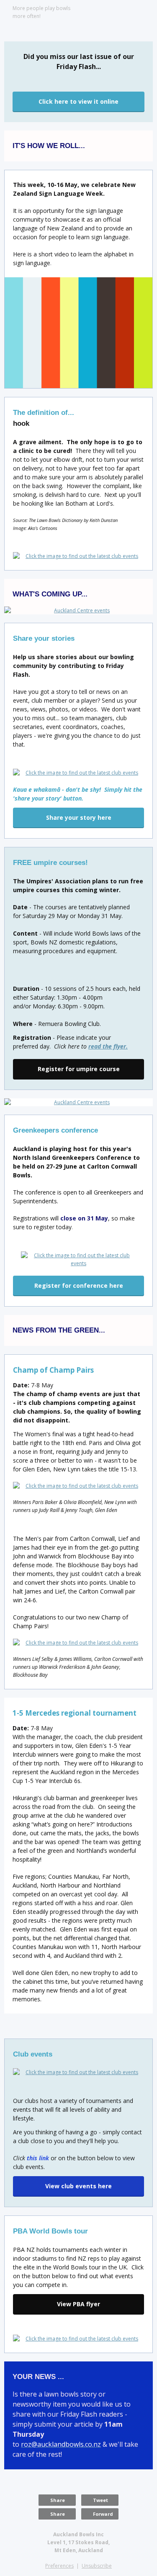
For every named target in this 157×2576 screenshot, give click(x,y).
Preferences (59, 2566)
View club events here (78, 2186)
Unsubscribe (97, 2566)
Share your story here (79, 817)
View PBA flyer (78, 2304)
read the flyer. (108, 1046)
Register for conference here (79, 1285)
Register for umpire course (79, 1069)
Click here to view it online (78, 101)
